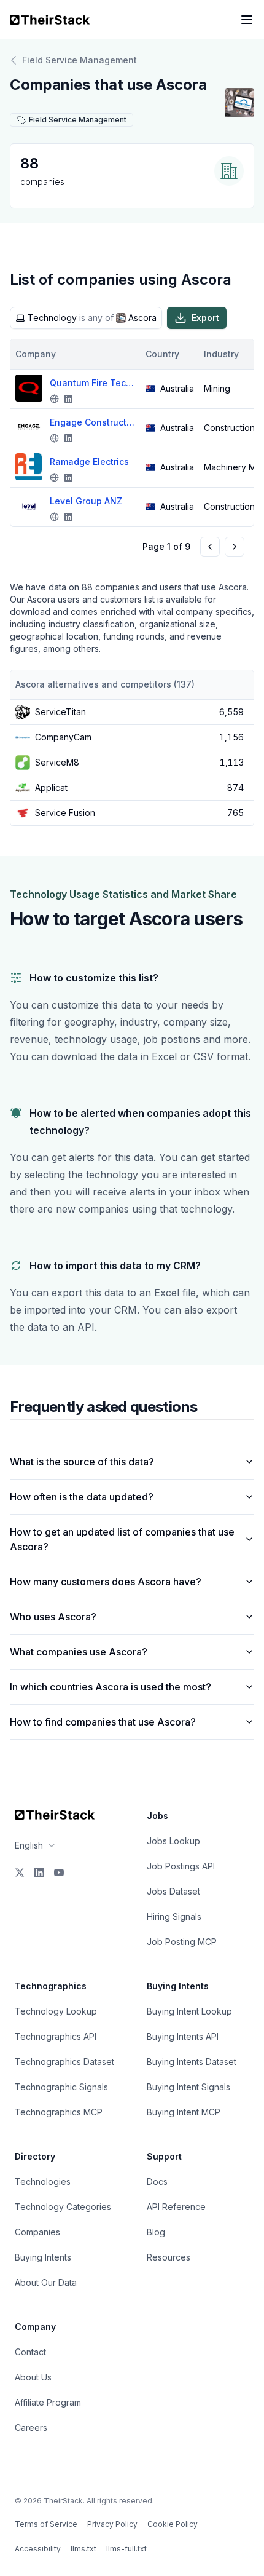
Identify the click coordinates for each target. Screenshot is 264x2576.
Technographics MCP (59, 2112)
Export (205, 318)
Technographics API (56, 2036)
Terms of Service (46, 2524)
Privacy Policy (112, 2524)
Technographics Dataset (64, 2062)
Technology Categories (63, 2207)
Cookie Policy (173, 2524)
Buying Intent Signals (188, 2087)
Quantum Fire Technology (93, 383)
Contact (30, 2352)
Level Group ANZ (86, 501)
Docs (157, 2182)
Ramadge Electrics (89, 462)
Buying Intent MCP (184, 2112)
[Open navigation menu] (247, 20)
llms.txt (83, 2549)
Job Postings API (181, 1866)
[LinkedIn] (39, 1873)
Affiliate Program (48, 2402)
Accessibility (38, 2549)
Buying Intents (43, 2257)
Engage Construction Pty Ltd (93, 422)
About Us (33, 2377)
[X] (20, 1873)
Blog (156, 2232)
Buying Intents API (183, 2036)
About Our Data (46, 2282)
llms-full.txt (126, 2549)
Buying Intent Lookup (189, 2011)
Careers (31, 2427)
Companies (37, 2232)
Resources (169, 2257)
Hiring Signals (174, 1916)
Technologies (43, 2182)
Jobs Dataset (173, 1891)
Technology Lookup (56, 2011)
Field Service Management (80, 60)
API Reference (176, 2207)
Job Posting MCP (182, 1942)
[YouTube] (59, 1873)
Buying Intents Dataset (192, 2062)
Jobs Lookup (173, 1841)
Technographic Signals (61, 2087)
